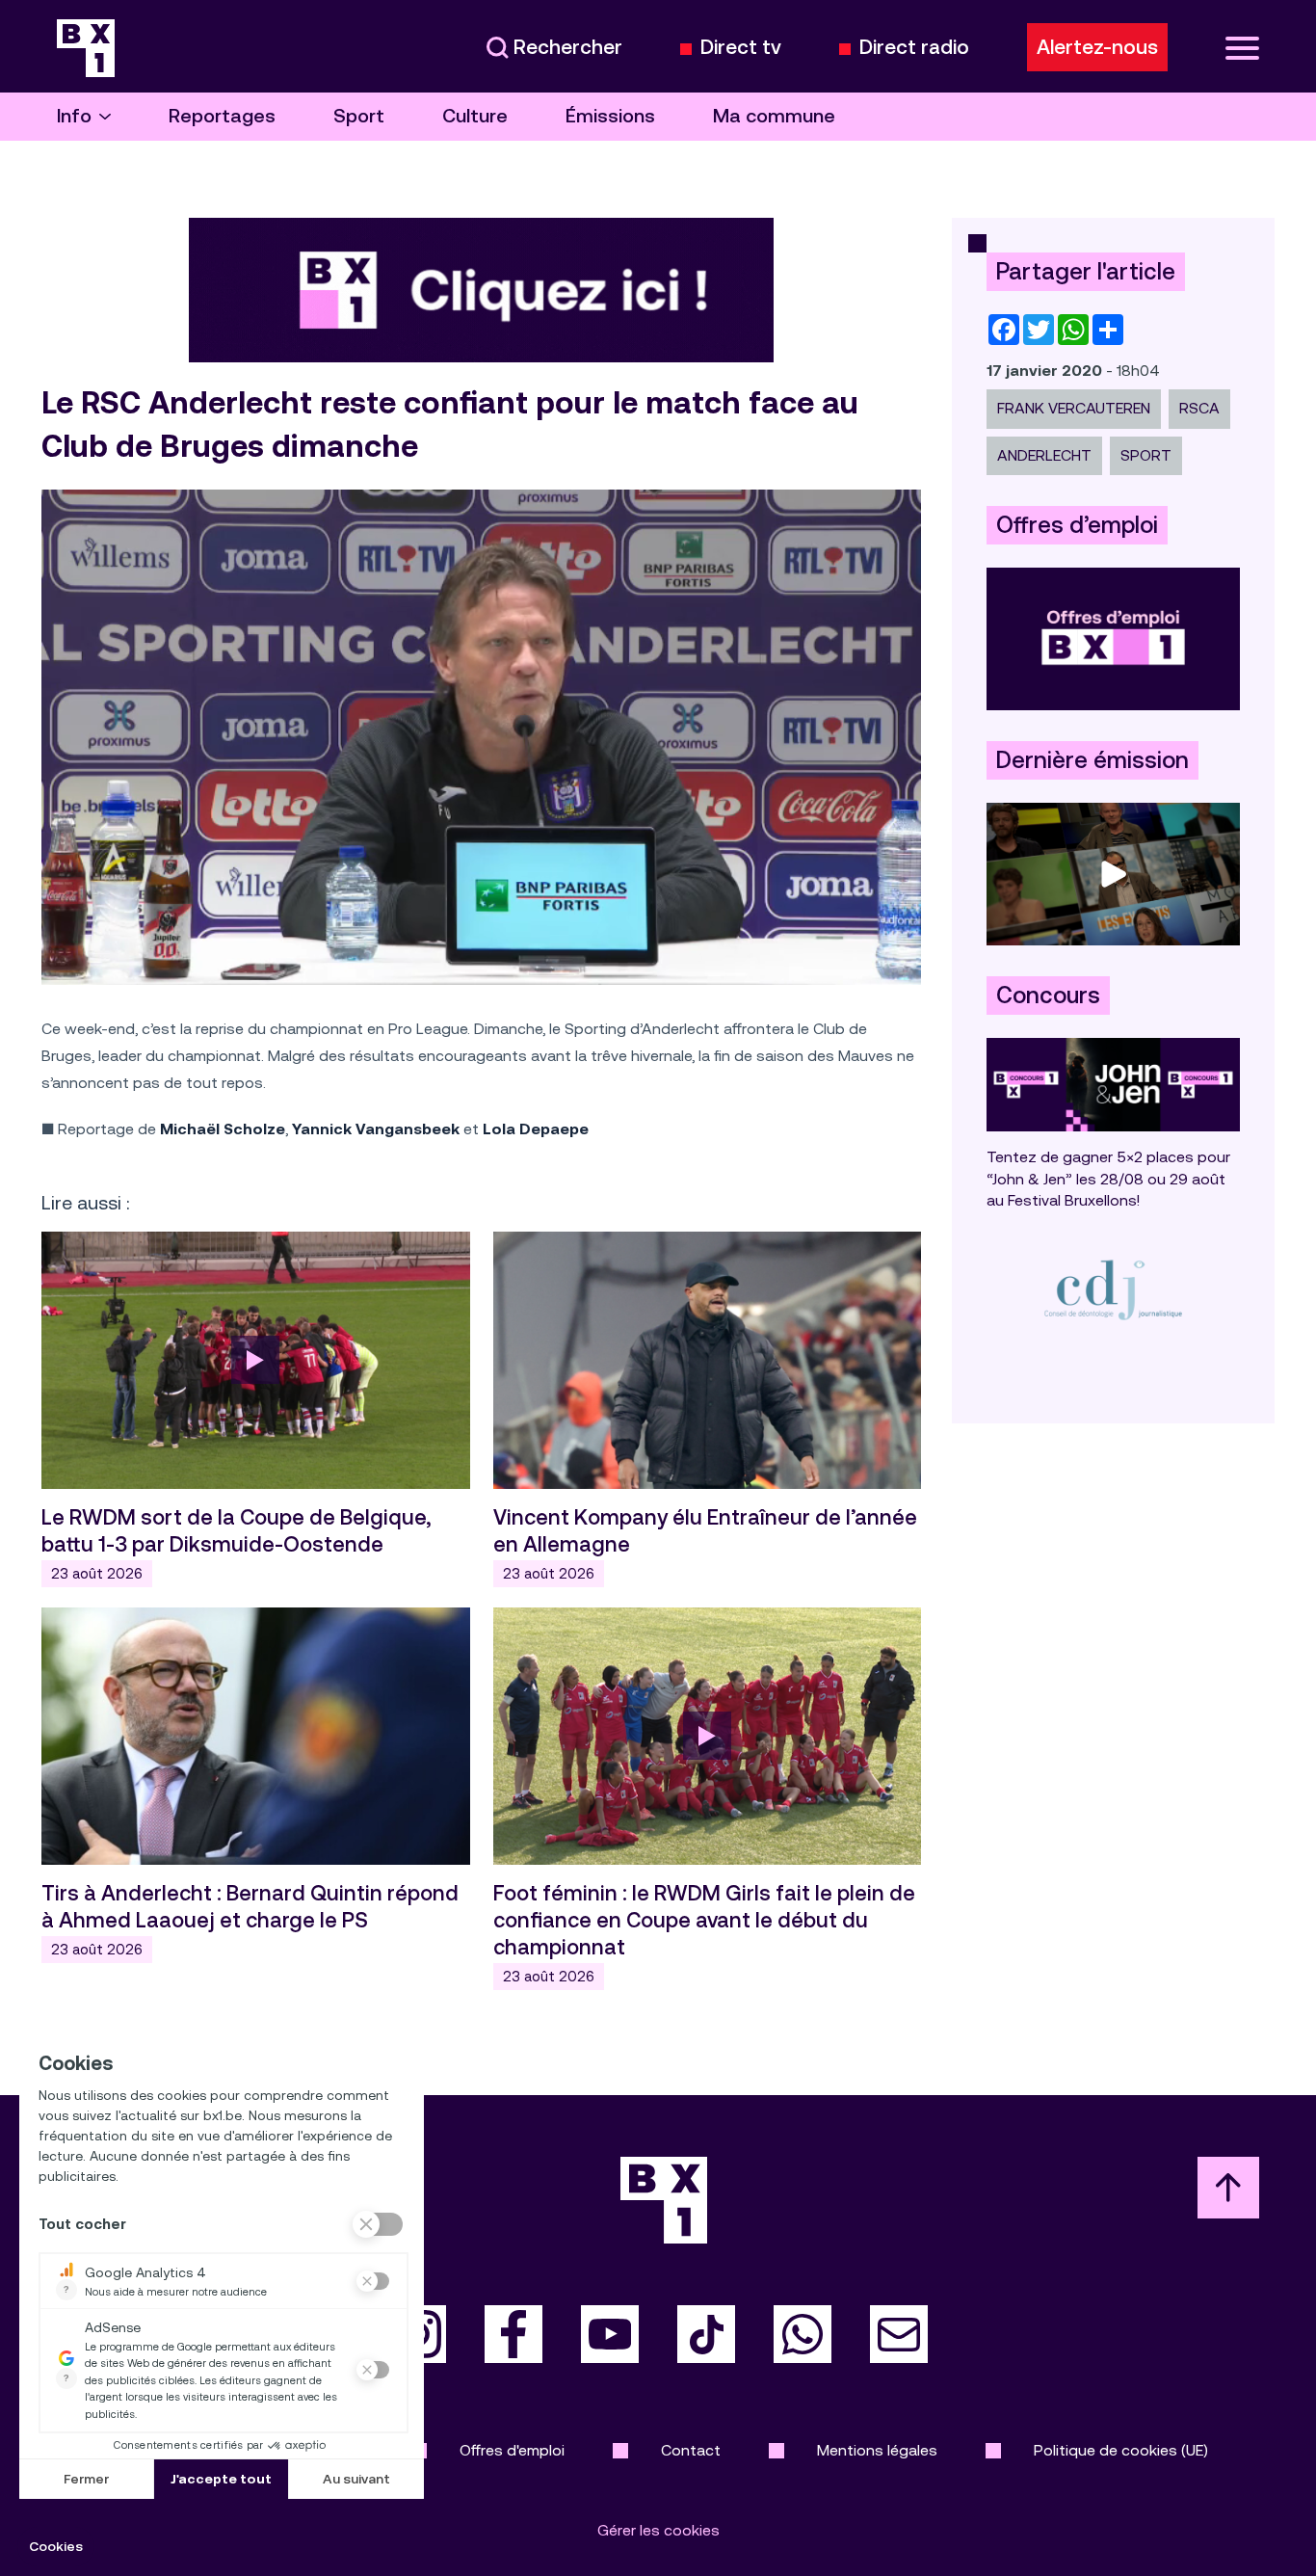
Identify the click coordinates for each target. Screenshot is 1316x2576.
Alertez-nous (1097, 47)
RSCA (1199, 408)
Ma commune (774, 116)
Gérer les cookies (658, 2530)
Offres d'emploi (512, 2450)
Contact (691, 2450)
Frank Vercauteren (1074, 408)
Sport (359, 116)
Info (74, 116)
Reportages (222, 116)
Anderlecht (1044, 455)
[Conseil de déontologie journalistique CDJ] (1113, 1289)
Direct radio (914, 48)
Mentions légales (877, 2450)
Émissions (610, 116)
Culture (475, 116)
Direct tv (741, 48)
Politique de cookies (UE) (1121, 2450)
